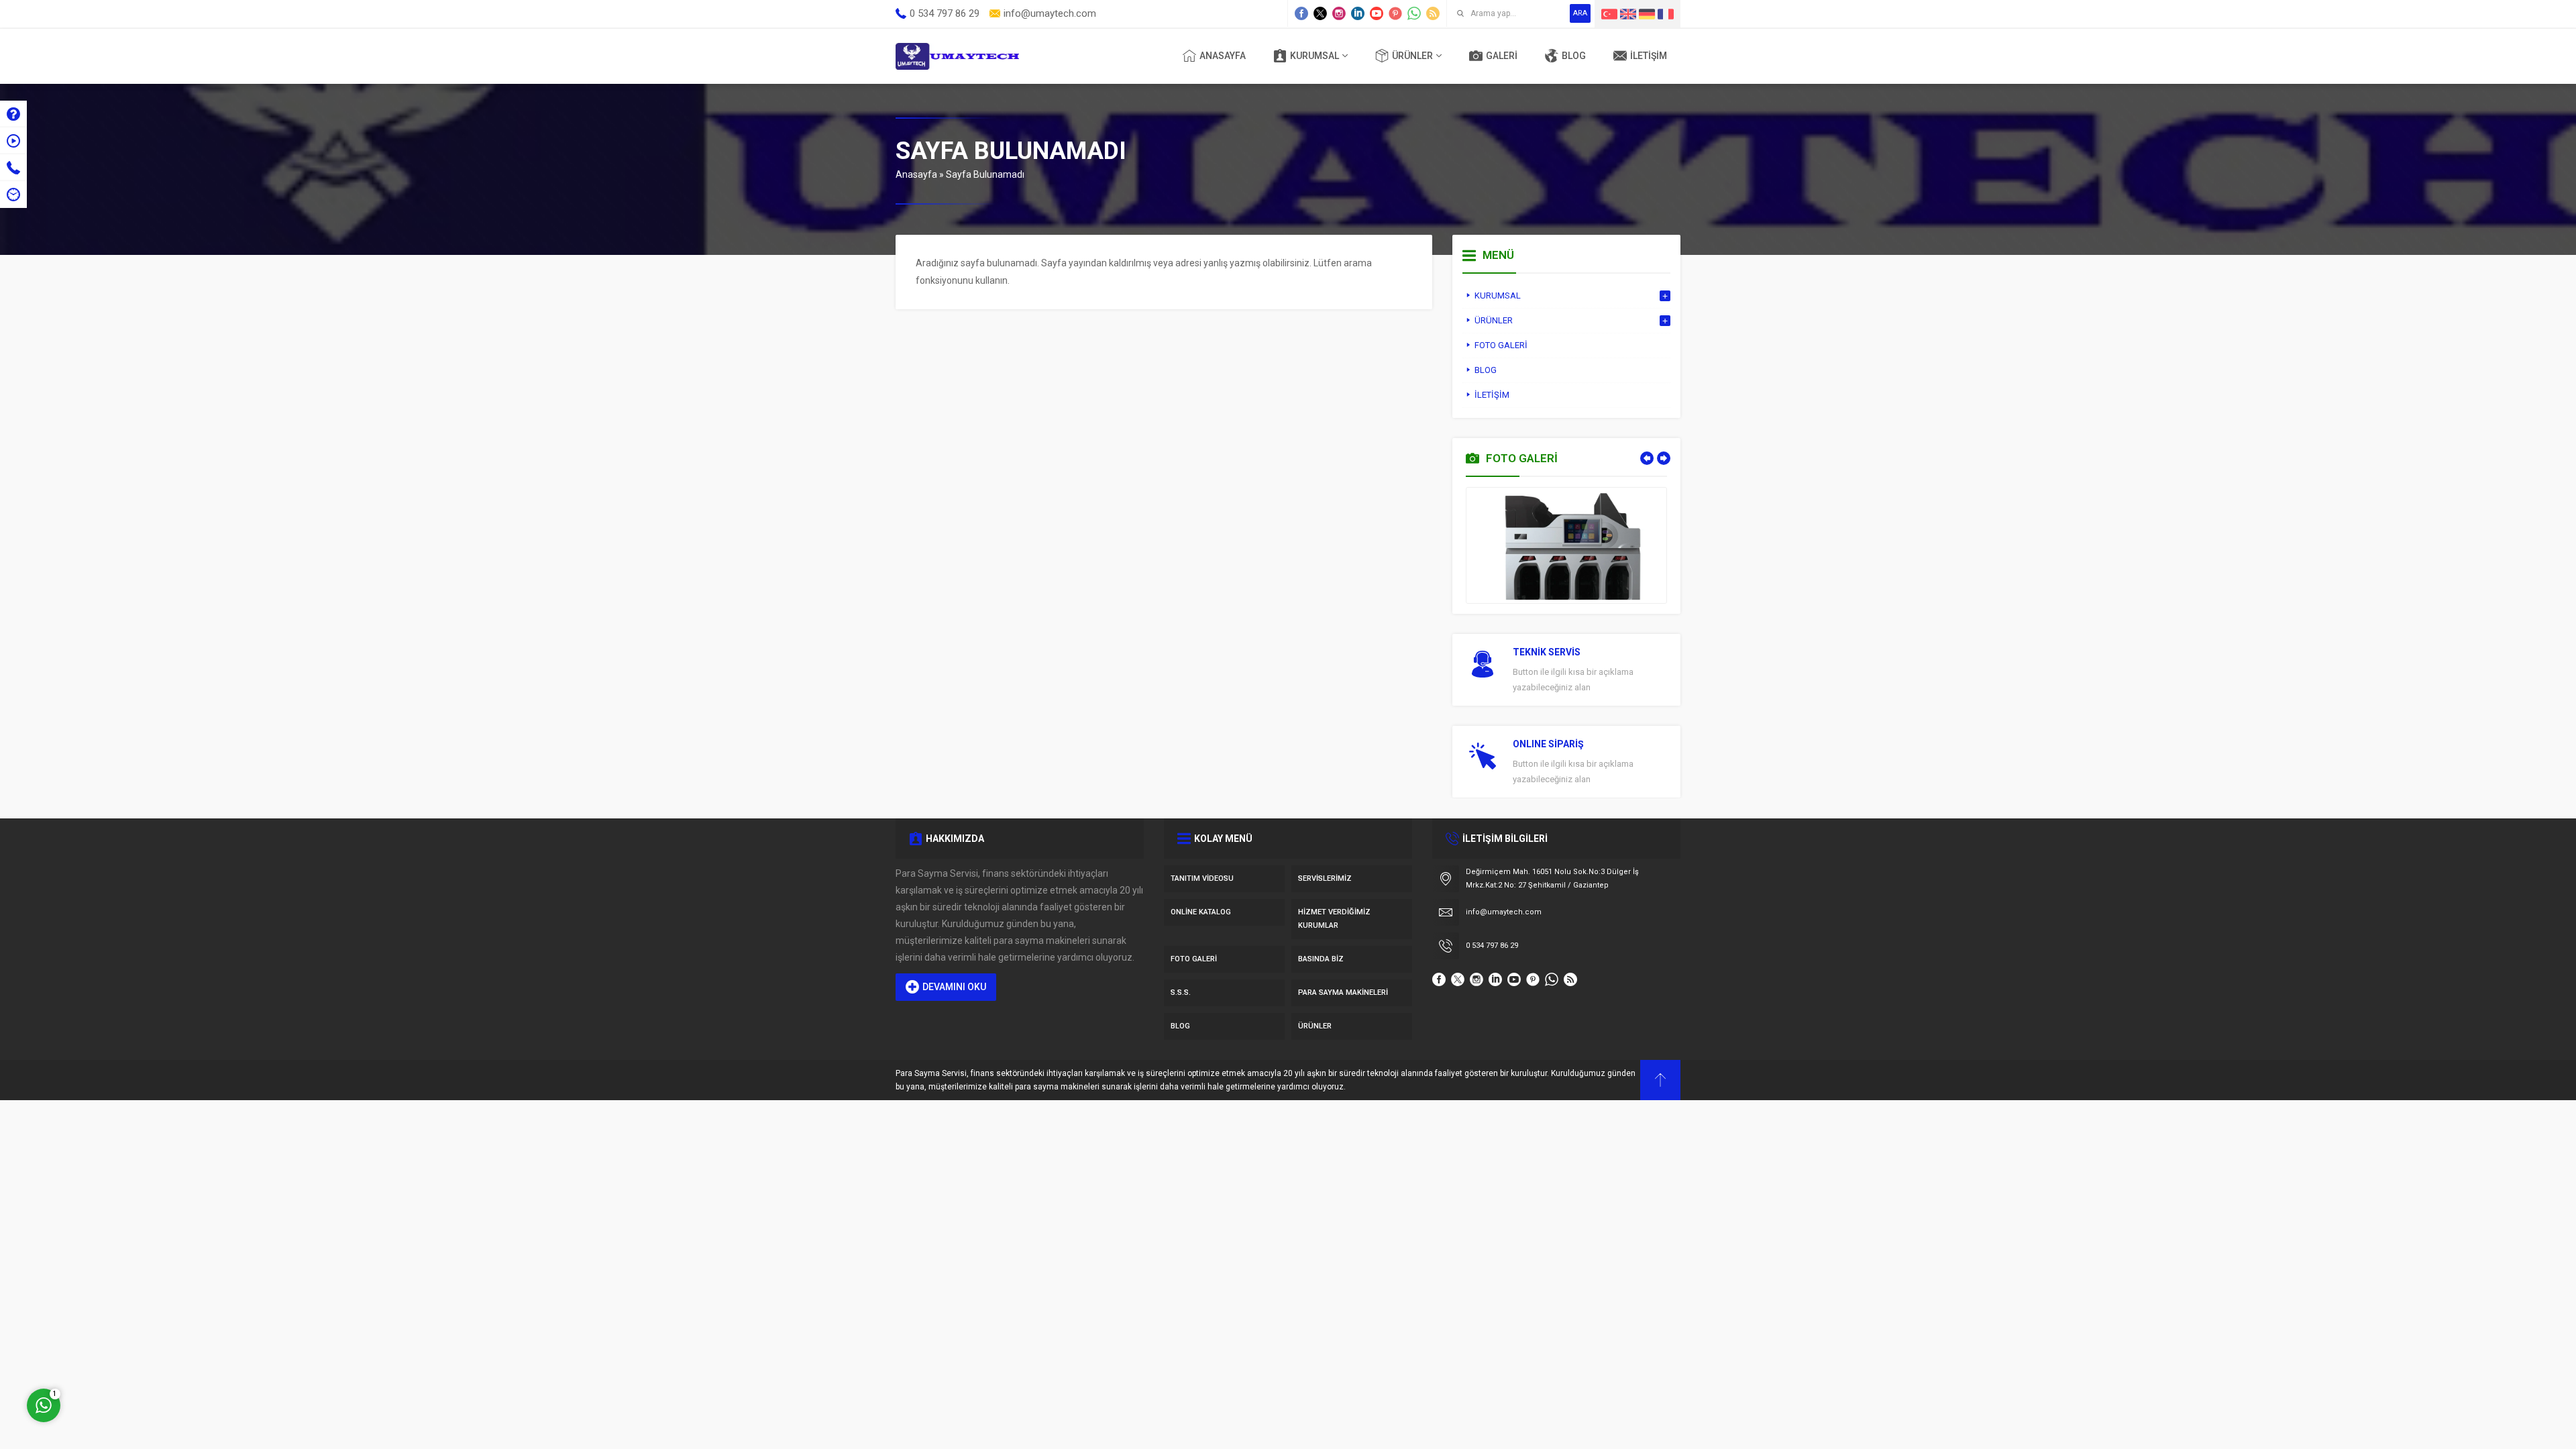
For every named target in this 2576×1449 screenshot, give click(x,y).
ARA (1580, 13)
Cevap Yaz (127, 1347)
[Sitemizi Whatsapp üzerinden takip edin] (1414, 13)
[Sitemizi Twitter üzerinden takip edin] (1320, 13)
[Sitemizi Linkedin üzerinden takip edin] (1358, 13)
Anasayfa (916, 174)
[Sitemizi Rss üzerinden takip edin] (1433, 13)
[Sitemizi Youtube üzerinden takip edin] (1377, 13)
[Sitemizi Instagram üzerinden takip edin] (1339, 13)
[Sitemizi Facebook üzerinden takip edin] (1301, 13)
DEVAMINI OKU (954, 987)
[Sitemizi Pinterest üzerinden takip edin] (1395, 13)
